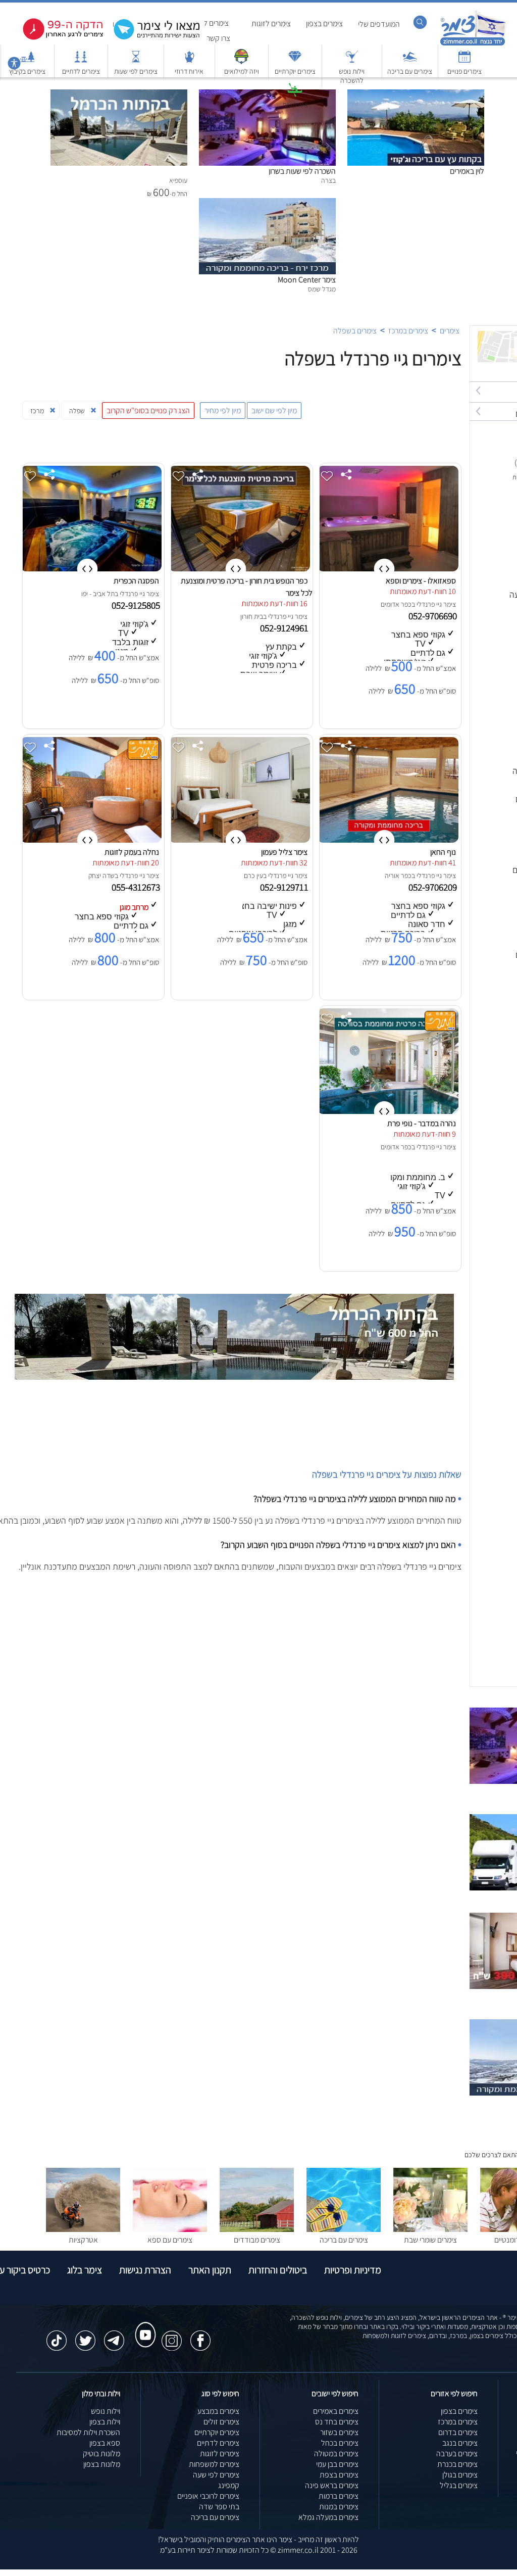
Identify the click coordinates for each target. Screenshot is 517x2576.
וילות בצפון (105, 2422)
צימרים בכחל (340, 2443)
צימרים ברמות (339, 2496)
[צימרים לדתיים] (81, 61)
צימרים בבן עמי (337, 2464)
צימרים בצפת (339, 2475)
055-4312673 (137, 887)
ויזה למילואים (242, 71)
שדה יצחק (101, 876)
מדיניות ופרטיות (353, 2270)
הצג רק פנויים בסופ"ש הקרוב (148, 410)
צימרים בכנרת (457, 2464)
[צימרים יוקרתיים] (295, 61)
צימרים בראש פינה (332, 2485)
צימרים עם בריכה (410, 71)
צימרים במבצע (218, 2411)
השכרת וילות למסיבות (88, 2432)
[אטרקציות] (295, 95)
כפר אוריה (398, 876)
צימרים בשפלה (355, 331)
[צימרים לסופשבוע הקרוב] (56, 38)
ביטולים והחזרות (278, 2270)
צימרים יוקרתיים (295, 71)
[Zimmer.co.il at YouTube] (143, 2325)
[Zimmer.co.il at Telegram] (114, 2336)
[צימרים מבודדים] (257, 2229)
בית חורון (252, 616)
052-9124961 (285, 628)
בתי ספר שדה (219, 2507)
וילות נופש (106, 2411)
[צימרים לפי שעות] (136, 61)
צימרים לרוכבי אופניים (208, 2496)
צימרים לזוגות (271, 23)
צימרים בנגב (460, 2443)
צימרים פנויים (464, 71)
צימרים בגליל (459, 2485)
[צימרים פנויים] (464, 61)
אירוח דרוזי (189, 71)
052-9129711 (285, 887)
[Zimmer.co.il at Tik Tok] (57, 2336)
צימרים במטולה (336, 2453)
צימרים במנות (339, 2507)
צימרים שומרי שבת (430, 2240)
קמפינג (229, 2485)
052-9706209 (434, 887)
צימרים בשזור (339, 2432)
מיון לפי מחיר (223, 410)
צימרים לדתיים (81, 71)
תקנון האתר (210, 2270)
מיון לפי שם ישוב (274, 410)
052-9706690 (434, 616)
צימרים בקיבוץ (27, 71)
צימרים (450, 331)
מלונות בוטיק (101, 2453)
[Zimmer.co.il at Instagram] (172, 2336)
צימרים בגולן (460, 2475)
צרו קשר (218, 38)
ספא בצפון (105, 2443)
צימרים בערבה (457, 2453)
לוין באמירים (467, 171)
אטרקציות (295, 105)
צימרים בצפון (324, 23)
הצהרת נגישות (145, 2270)
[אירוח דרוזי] (189, 61)
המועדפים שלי (379, 24)
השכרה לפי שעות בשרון (302, 171)
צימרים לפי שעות (136, 71)
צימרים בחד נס (337, 2422)
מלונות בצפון (102, 2464)
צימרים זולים (221, 2422)
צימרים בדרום (458, 2432)
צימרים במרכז (408, 331)
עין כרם (253, 876)
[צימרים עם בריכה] (410, 61)
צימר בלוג (85, 2270)
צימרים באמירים (336, 2411)
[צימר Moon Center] (267, 203)
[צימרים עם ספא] (170, 2229)
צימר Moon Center (307, 280)
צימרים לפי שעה (216, 2475)
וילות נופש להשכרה (352, 76)
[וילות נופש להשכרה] (352, 61)
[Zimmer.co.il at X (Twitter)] (85, 2336)
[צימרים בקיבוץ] (27, 61)
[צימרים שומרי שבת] (430, 2229)
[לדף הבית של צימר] (473, 44)
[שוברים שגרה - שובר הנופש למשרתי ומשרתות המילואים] (241, 61)
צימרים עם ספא (170, 2240)
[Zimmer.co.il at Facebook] (200, 2336)
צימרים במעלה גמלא (328, 2517)
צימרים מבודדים (257, 2240)
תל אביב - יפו (98, 594)
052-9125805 (137, 605)
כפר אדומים (396, 604)
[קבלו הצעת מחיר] (151, 38)
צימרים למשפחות (214, 2464)
